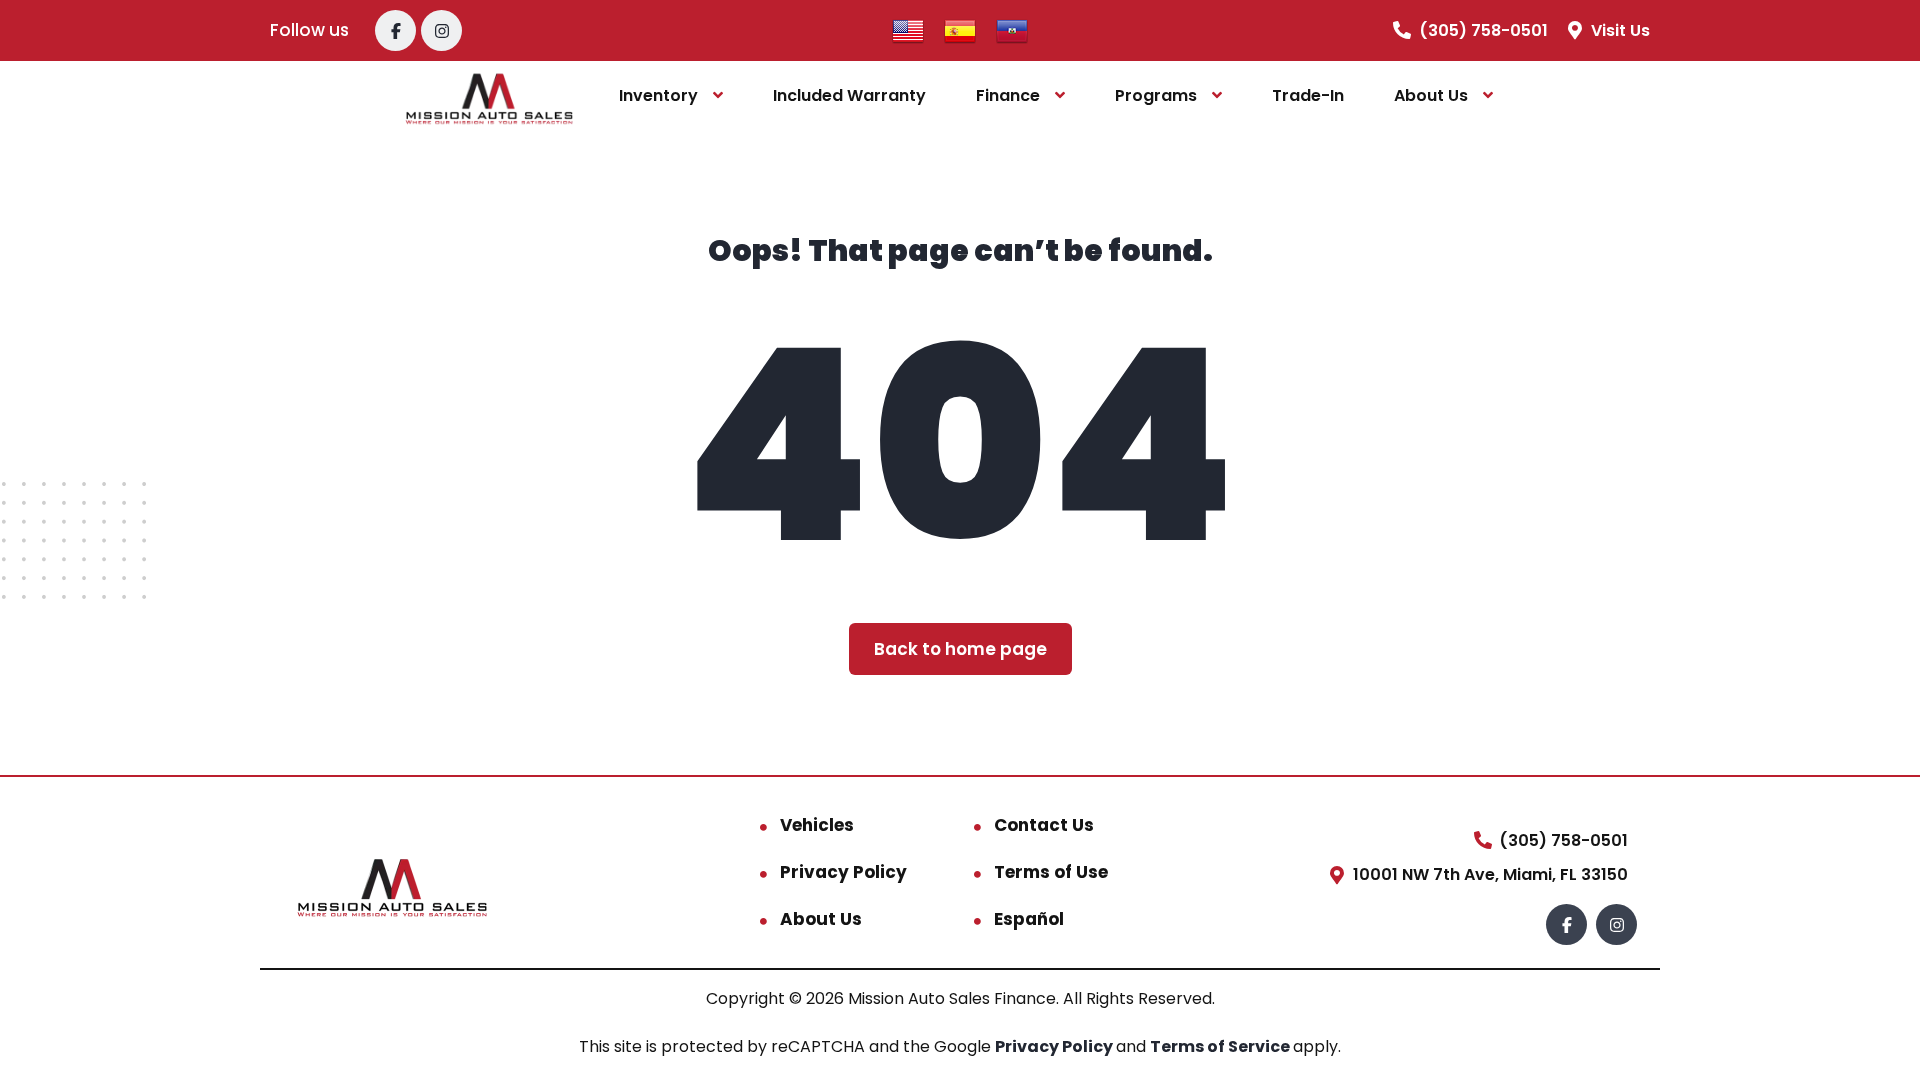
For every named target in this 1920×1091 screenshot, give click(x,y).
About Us (1431, 95)
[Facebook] (395, 30)
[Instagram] (441, 30)
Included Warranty (849, 95)
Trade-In (1308, 95)
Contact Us (1044, 825)
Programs (1156, 95)
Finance (1008, 95)
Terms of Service (1221, 1046)
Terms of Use (1051, 872)
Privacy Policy (843, 872)
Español (1029, 919)
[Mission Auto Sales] (488, 96)
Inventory (658, 95)
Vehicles (817, 825)
